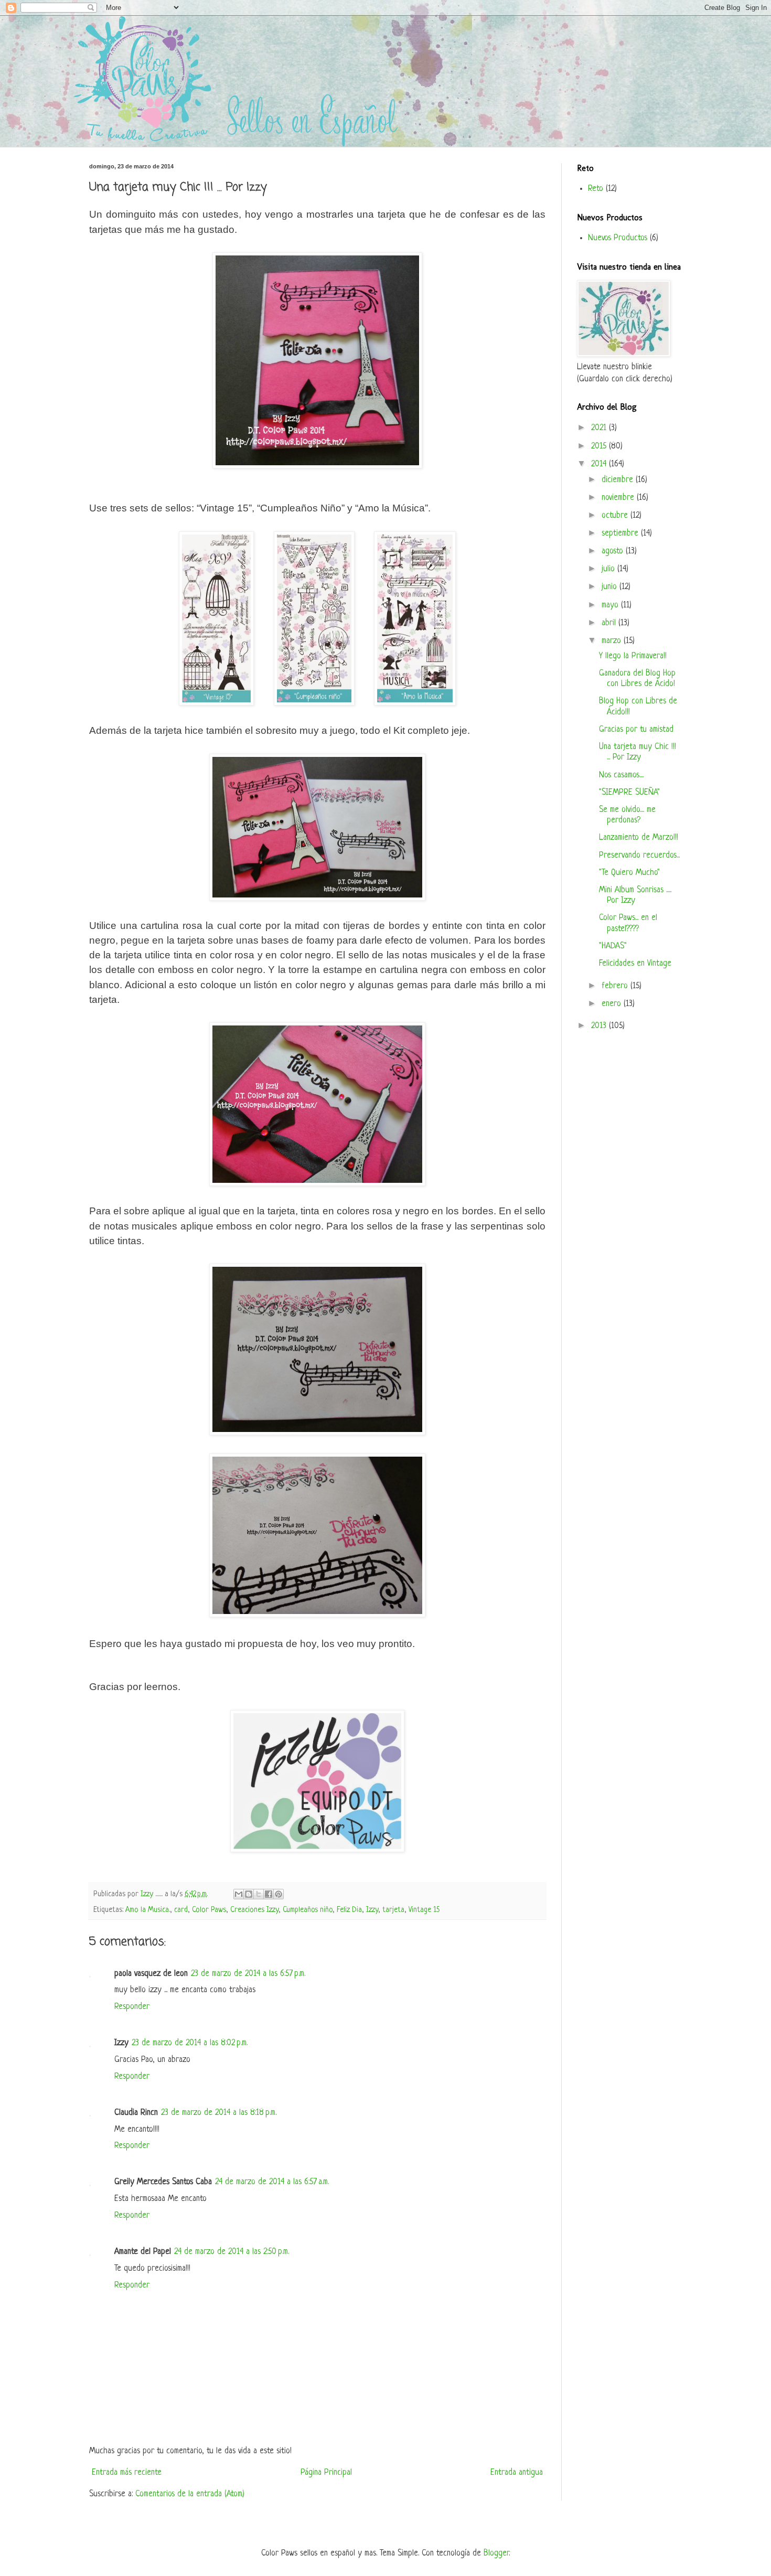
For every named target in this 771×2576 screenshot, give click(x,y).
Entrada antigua (517, 2473)
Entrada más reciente (127, 2473)
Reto (596, 189)
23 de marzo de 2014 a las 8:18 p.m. (219, 2113)
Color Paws (209, 1910)
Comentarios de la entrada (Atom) (190, 2494)
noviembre (619, 498)
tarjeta (393, 1910)
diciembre (619, 480)
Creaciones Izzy (254, 1910)
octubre (616, 516)
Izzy (372, 1910)
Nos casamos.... (621, 775)
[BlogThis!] (249, 1894)
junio (611, 587)
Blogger (496, 2553)
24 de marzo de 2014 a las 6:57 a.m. (272, 2182)
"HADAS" (613, 946)
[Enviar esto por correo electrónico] (239, 1894)
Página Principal (326, 2473)
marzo (613, 641)
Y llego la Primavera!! (633, 656)
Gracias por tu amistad (636, 730)
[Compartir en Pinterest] (279, 1894)
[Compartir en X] (259, 1894)
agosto (614, 551)
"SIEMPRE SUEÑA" (629, 793)
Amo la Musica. (148, 1910)
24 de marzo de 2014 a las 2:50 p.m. (232, 2252)
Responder (132, 2007)
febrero (616, 986)
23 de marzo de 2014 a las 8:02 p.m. (190, 2043)
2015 (600, 446)
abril (610, 623)
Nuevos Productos (618, 238)
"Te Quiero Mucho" (629, 873)
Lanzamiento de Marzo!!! (639, 838)
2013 (600, 1026)
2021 (600, 428)
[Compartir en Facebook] (269, 1894)
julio (609, 569)
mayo (611, 605)
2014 (600, 464)
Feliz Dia (349, 1910)
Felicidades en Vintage (635, 964)
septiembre (621, 533)
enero (613, 1004)
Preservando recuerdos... (639, 856)
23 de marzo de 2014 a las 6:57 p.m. (248, 1974)
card (181, 1910)
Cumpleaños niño (308, 1910)
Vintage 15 (424, 1910)
